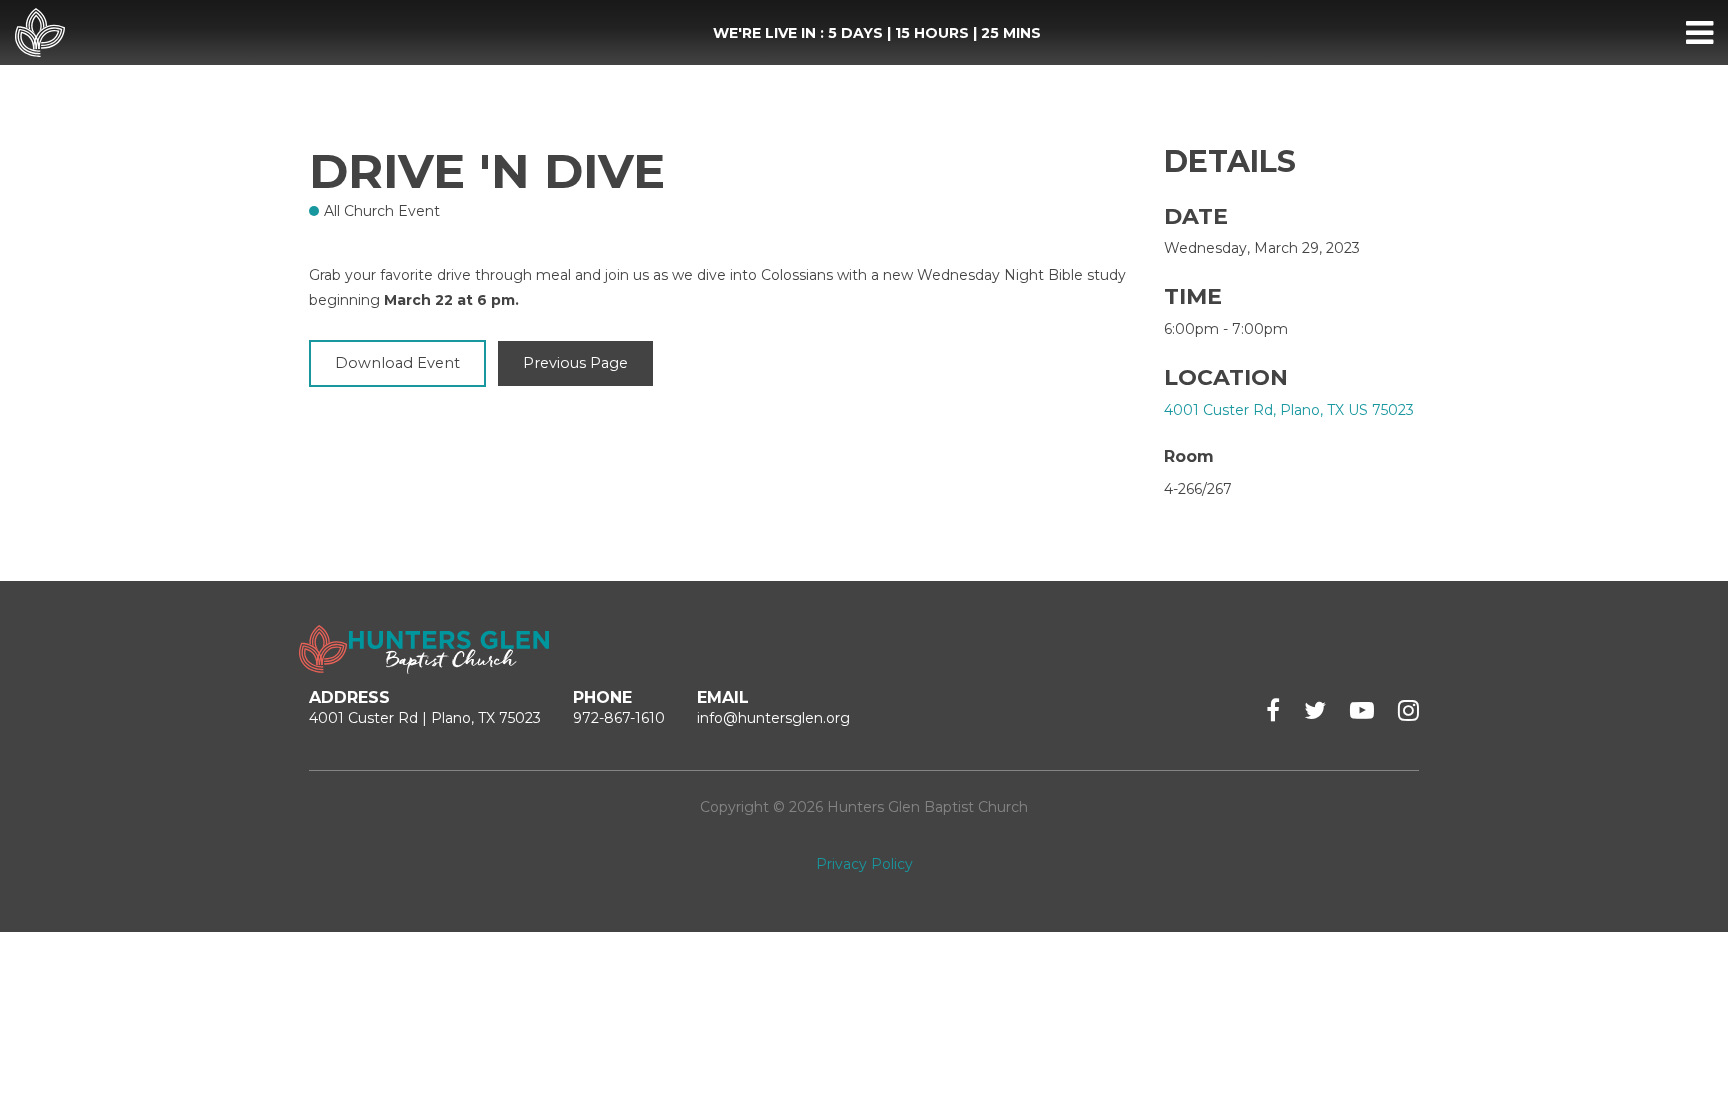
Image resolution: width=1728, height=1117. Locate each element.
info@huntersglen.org (773, 718)
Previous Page (575, 363)
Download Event (397, 363)
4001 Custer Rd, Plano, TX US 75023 (1289, 410)
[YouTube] (1362, 710)
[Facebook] (1273, 710)
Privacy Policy (864, 864)
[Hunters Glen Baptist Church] (40, 33)
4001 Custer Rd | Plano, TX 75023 (425, 718)
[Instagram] (1408, 710)
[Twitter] (1315, 710)
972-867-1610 (619, 718)
